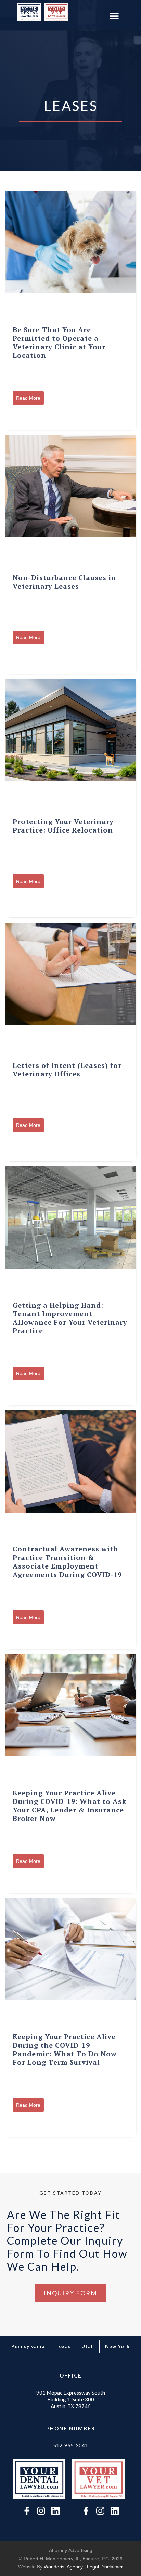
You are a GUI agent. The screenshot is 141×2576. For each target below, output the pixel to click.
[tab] (28, 2347)
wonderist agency (63, 2567)
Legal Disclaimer (105, 2567)
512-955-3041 (70, 2445)
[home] (27, 12)
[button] (114, 17)
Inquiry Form (70, 2293)
